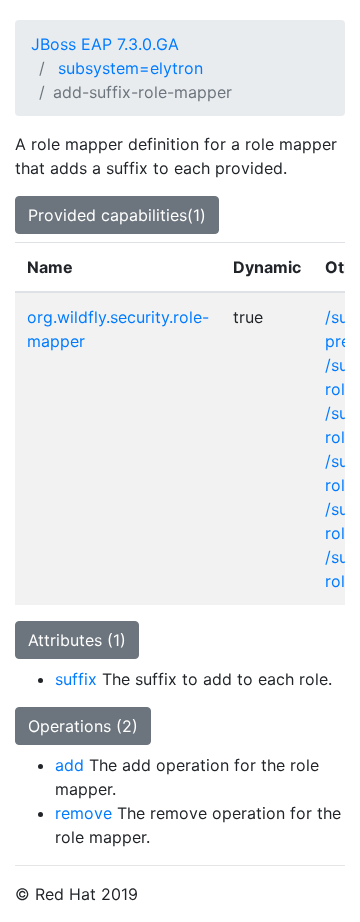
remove (83, 813)
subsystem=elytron (130, 68)
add (69, 765)
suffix (76, 679)
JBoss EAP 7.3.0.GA (105, 44)
